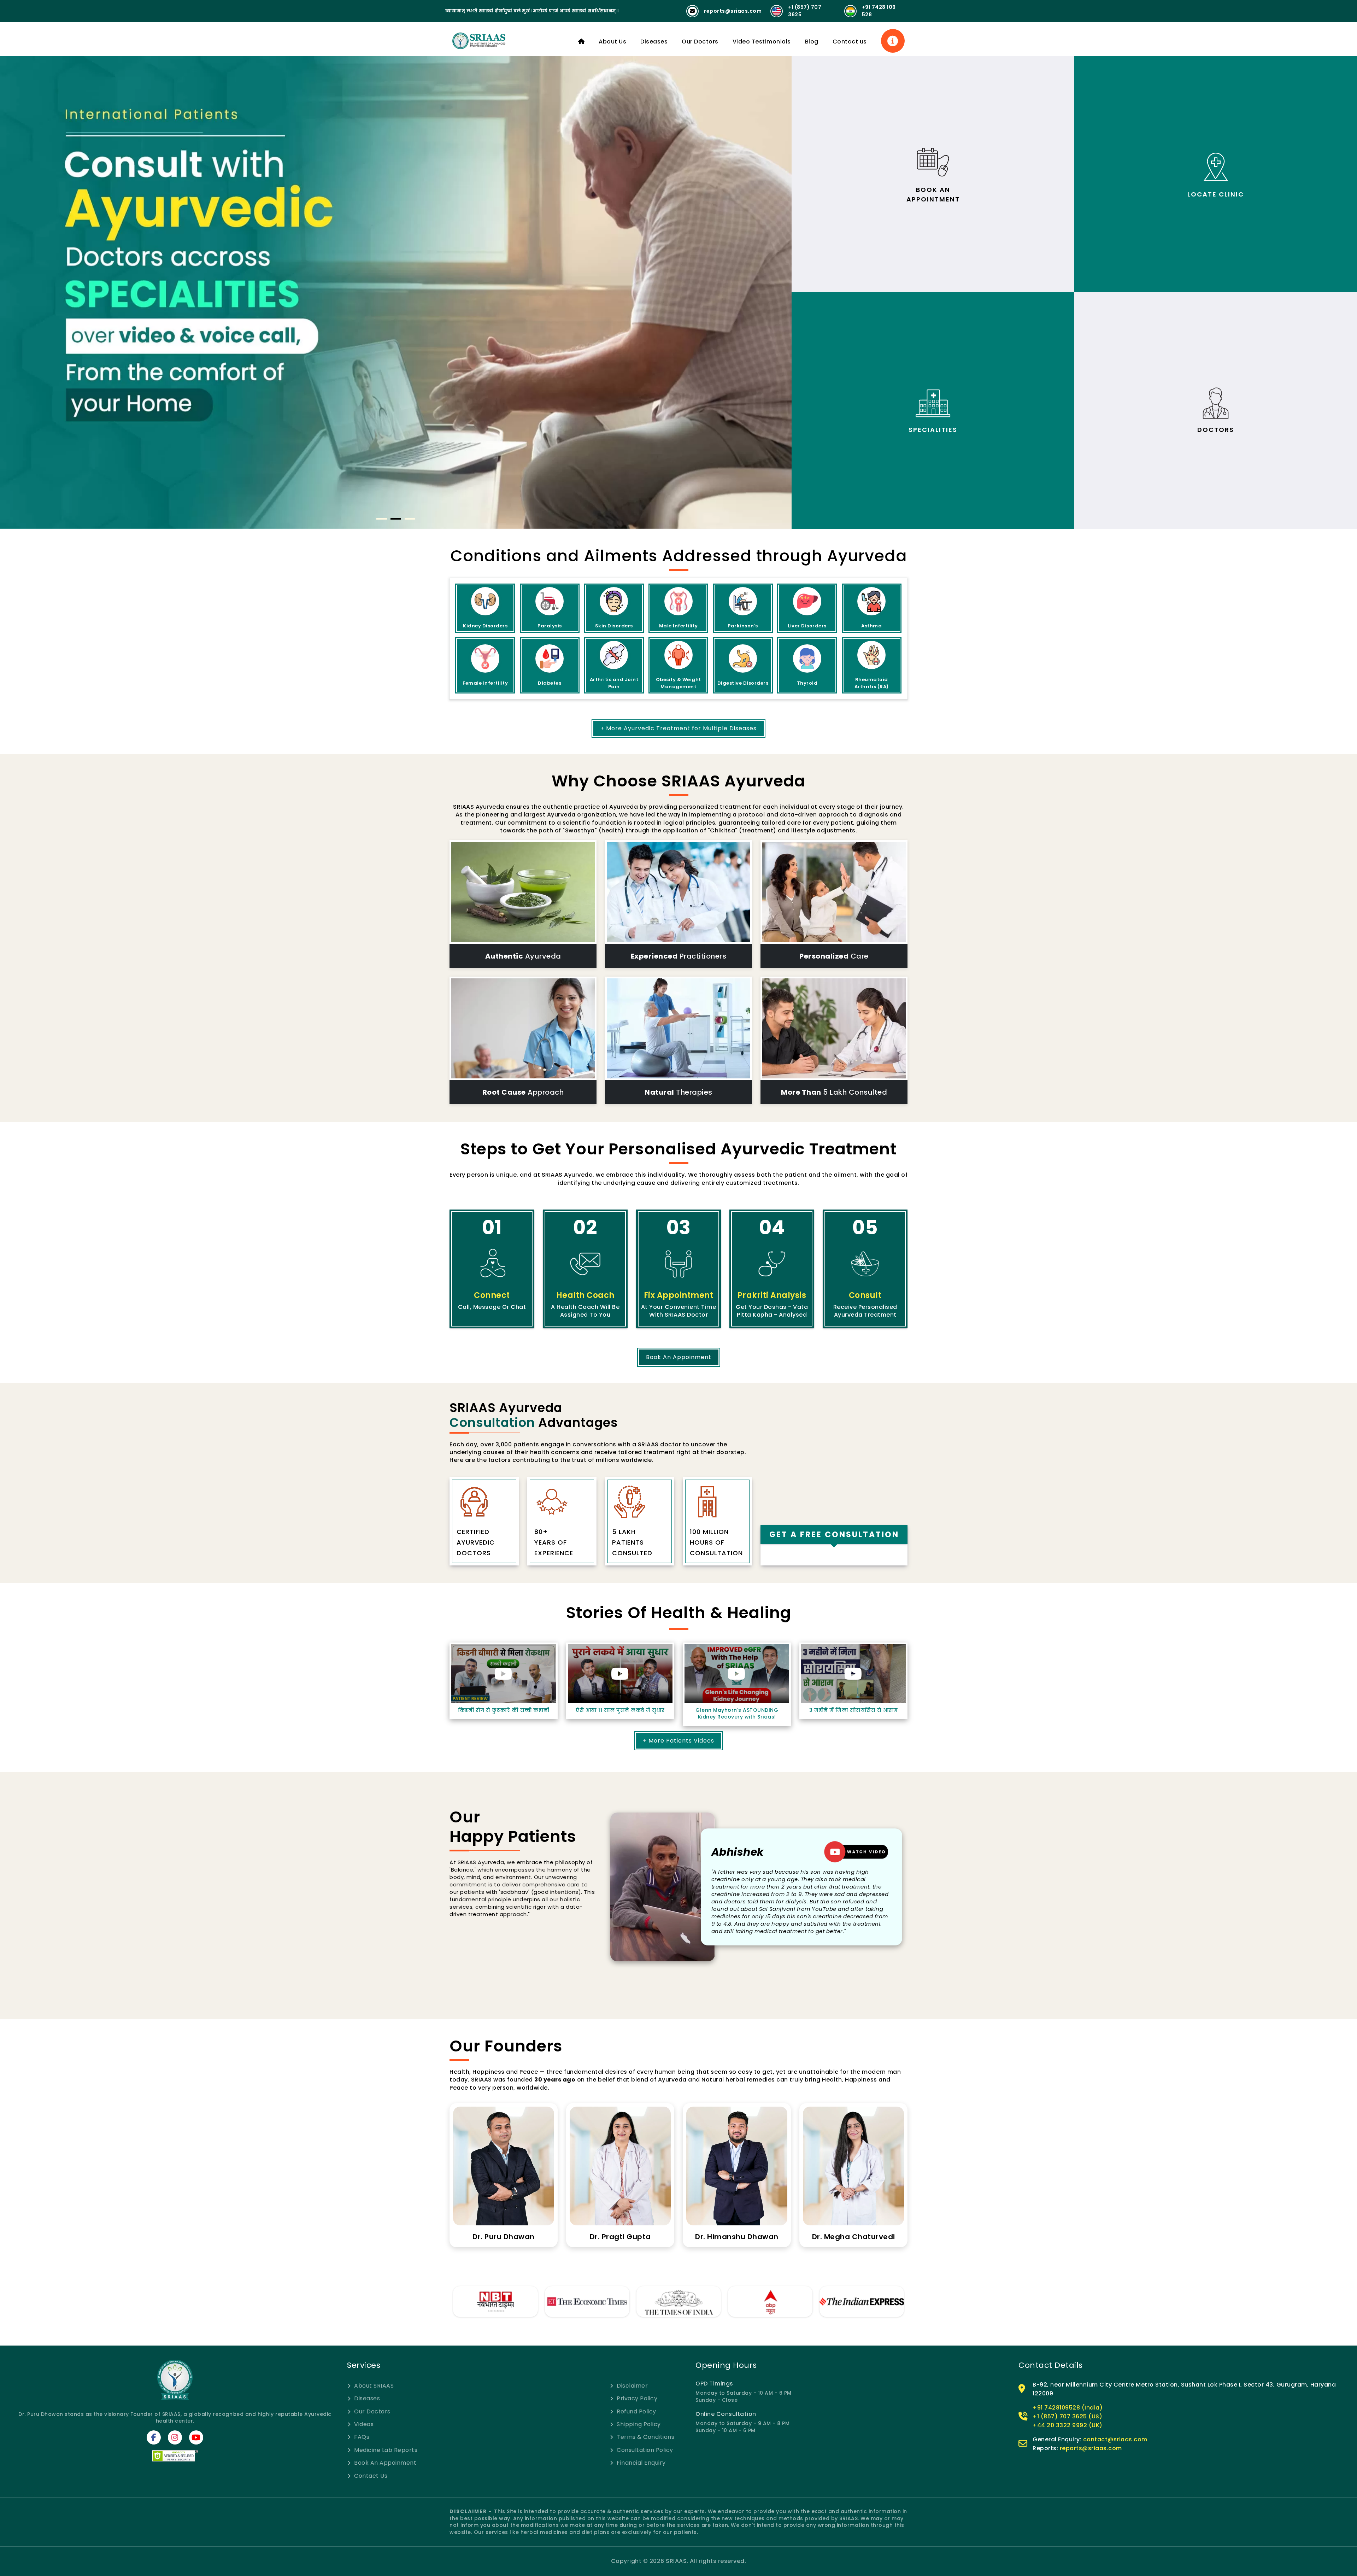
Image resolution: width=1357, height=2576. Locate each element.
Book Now (834, 1595)
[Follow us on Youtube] (196, 2488)
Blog (812, 42)
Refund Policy (636, 2463)
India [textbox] (777, 1476)
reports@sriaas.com (733, 11)
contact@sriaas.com (1115, 2490)
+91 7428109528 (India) (1068, 2458)
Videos (364, 2475)
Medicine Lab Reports (386, 2501)
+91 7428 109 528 (879, 11)
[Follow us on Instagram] (175, 2488)
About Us (612, 42)
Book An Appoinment (679, 1357)
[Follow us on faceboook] (154, 2488)
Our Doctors (700, 42)
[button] (382, 519)
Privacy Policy (637, 2450)
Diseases (654, 42)
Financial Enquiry (641, 2514)
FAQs (362, 2488)
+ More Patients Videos (678, 1792)
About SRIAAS (374, 2437)
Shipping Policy (639, 2475)
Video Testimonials (762, 42)
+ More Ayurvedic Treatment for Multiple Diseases (678, 728)
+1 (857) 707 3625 (805, 11)
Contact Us (371, 2527)
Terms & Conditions (645, 2488)
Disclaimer (632, 2437)
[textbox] (827, 1518)
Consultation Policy (645, 2501)
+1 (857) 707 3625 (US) (1067, 2467)
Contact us (850, 42)
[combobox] (834, 1476)
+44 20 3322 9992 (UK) (1068, 2476)
